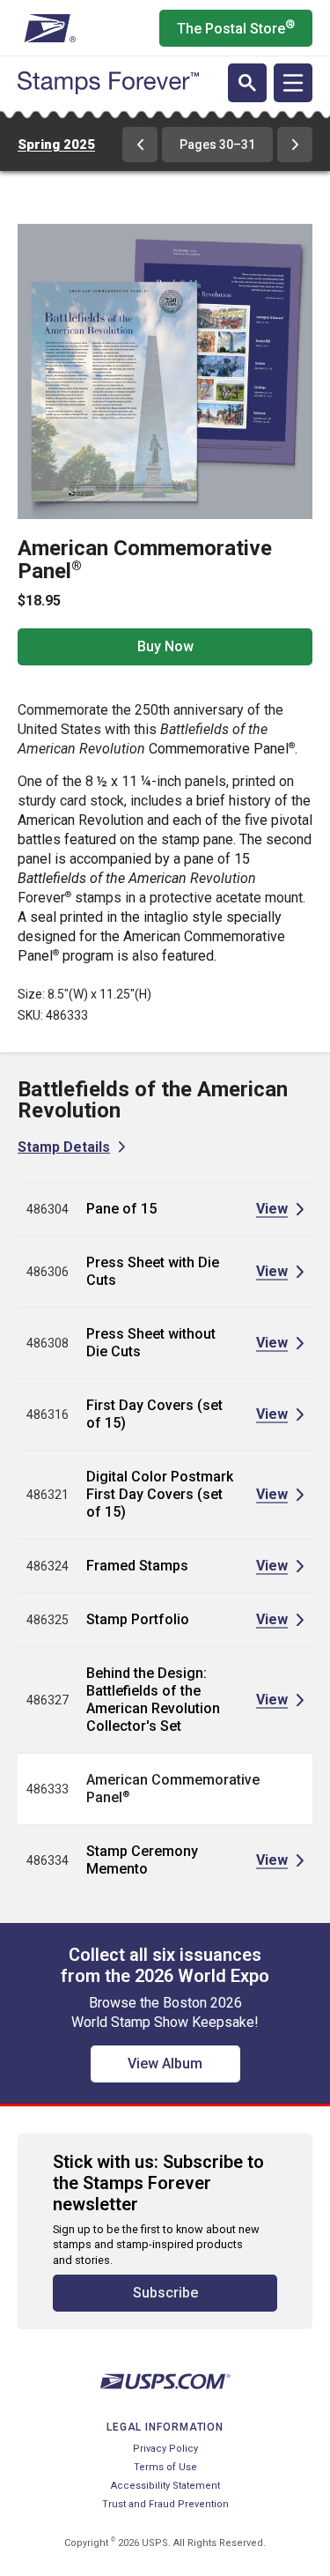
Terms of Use (165, 2467)
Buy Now (165, 646)
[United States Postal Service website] (48, 28)
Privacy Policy (165, 2449)
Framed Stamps (137, 1566)
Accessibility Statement (165, 2486)
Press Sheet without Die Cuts (151, 1343)
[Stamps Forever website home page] (108, 83)
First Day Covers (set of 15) (154, 1414)
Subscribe (165, 2293)
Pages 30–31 (217, 145)
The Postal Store (236, 27)
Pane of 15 (121, 1209)
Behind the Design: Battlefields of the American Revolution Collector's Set (153, 1700)
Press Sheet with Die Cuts (153, 1271)
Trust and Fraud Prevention (165, 2504)
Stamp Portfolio (138, 1619)
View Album (165, 2064)
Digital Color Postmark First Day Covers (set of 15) (160, 1494)
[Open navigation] (293, 83)
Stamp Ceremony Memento (142, 1860)
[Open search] (247, 83)
